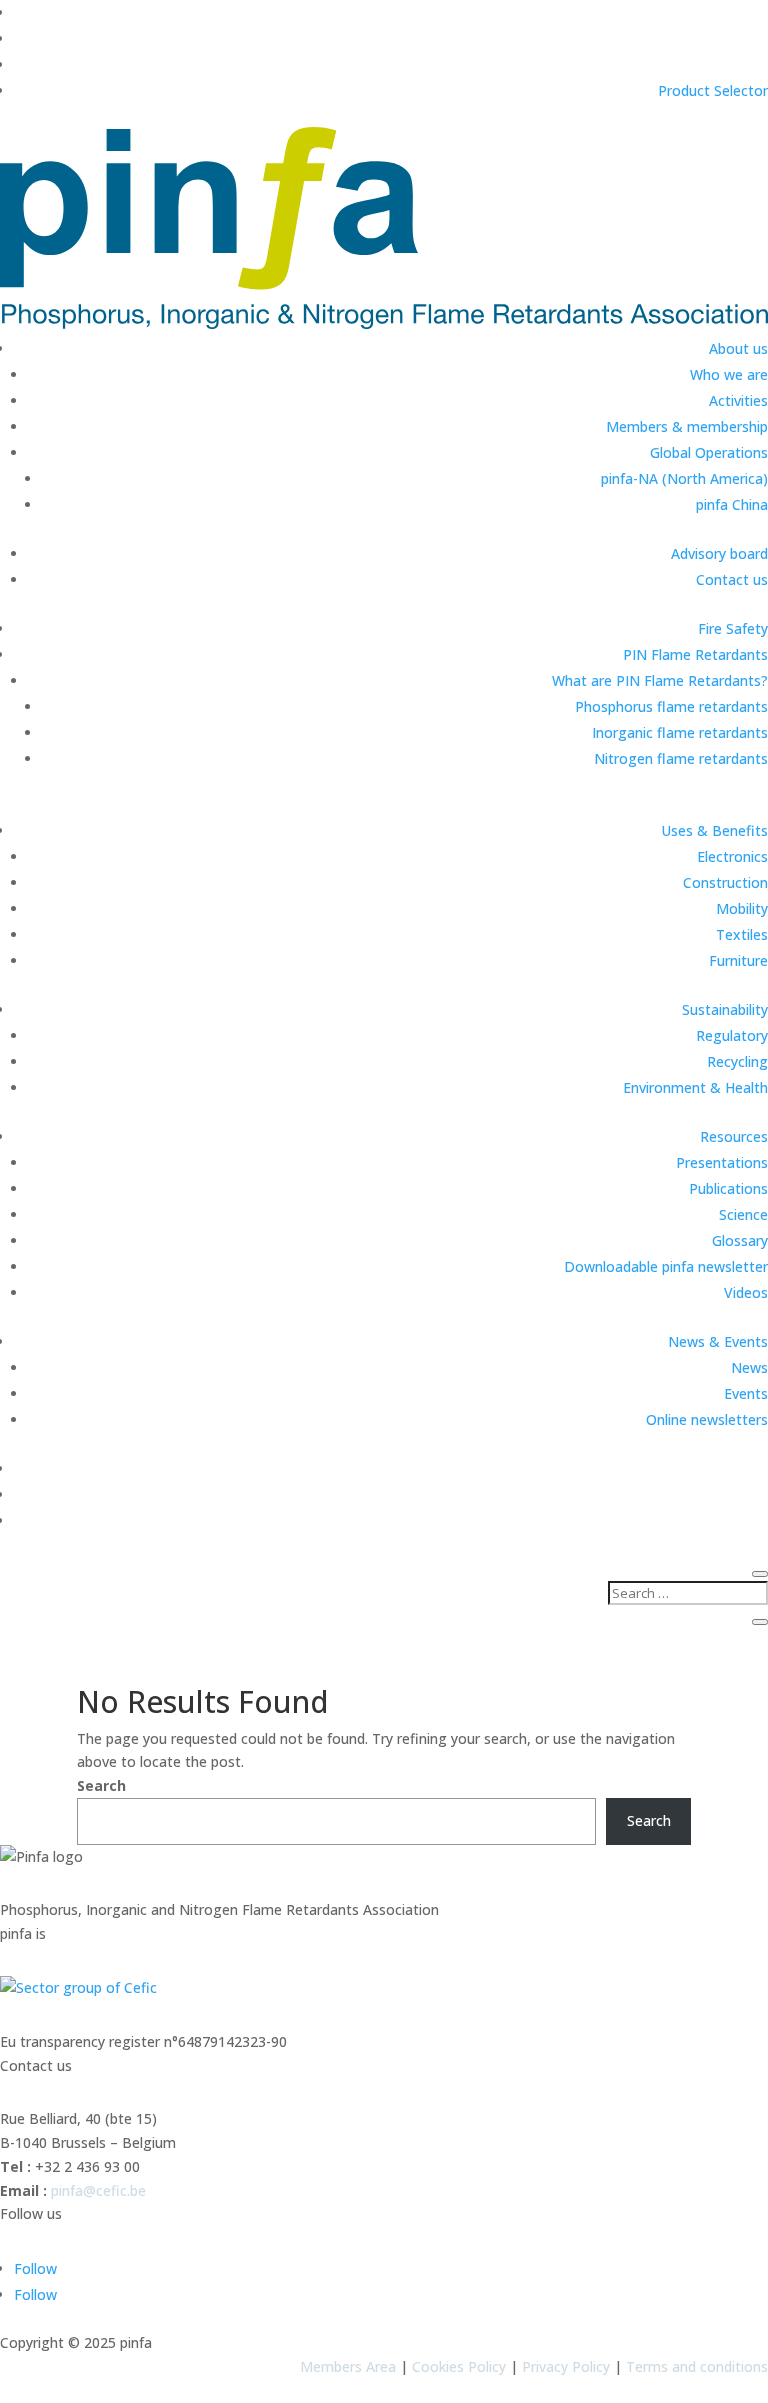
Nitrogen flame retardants (681, 758)
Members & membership (687, 426)
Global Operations (709, 452)
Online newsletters (707, 1419)
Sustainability (725, 1009)
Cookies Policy (459, 2366)
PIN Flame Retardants (695, 654)
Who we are (729, 374)
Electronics (732, 856)
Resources (734, 1136)
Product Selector (713, 90)
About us (738, 348)
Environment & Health (695, 1087)
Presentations (722, 1162)
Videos (746, 1292)
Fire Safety (733, 628)
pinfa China (732, 504)
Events (746, 1393)
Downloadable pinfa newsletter (666, 1266)
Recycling (737, 1061)
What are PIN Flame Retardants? (660, 680)
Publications (728, 1188)
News (749, 1367)
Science (743, 1214)
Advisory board (719, 553)
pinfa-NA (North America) (684, 478)
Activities (738, 400)
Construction (725, 882)
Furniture (738, 960)
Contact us (732, 579)
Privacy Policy (566, 2366)
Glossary (740, 1240)
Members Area (348, 2366)
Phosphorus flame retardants (671, 706)
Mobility (742, 908)
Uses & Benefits (714, 830)
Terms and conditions (697, 2366)
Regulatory (732, 1035)
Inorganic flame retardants (680, 732)
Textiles (742, 934)
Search (101, 1785)
